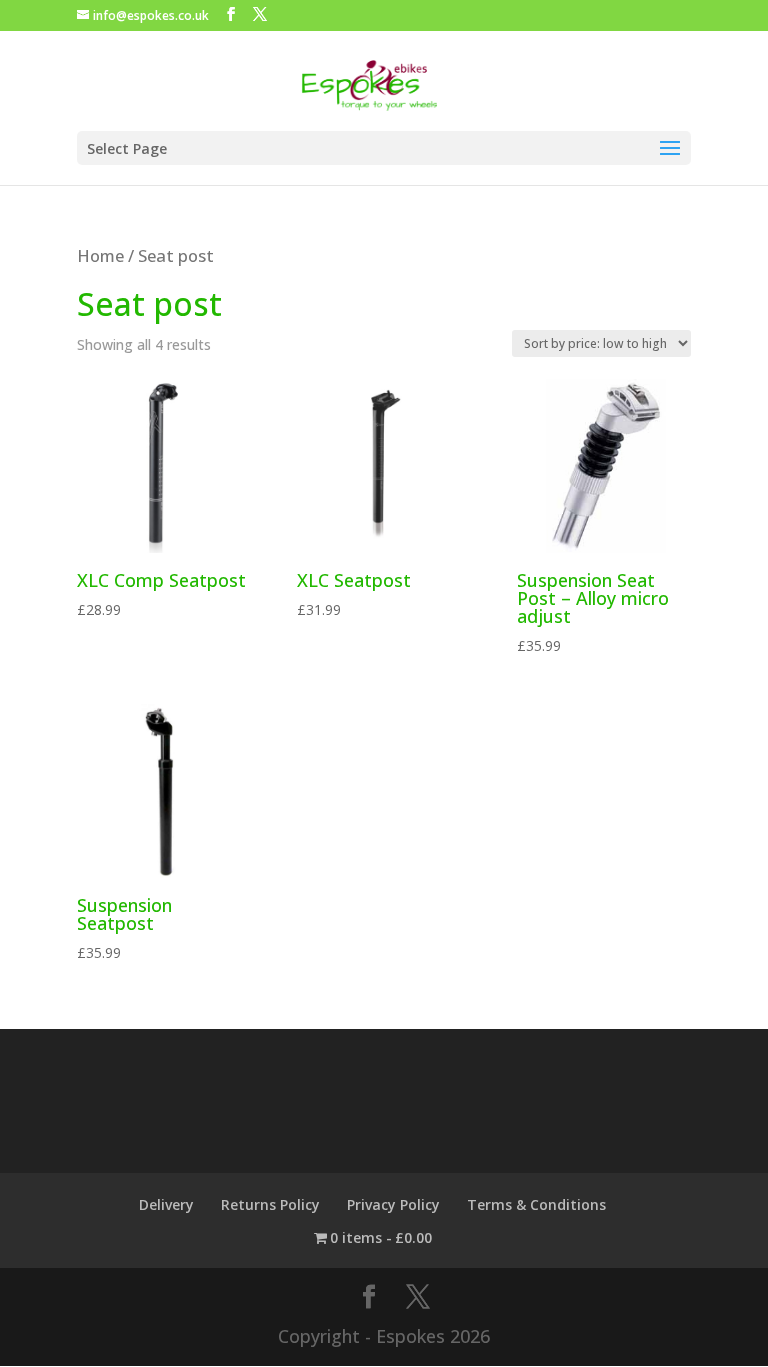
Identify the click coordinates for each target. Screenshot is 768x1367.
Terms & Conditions (536, 1204)
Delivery (166, 1204)
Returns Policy (270, 1204)
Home (100, 255)
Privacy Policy (393, 1204)
